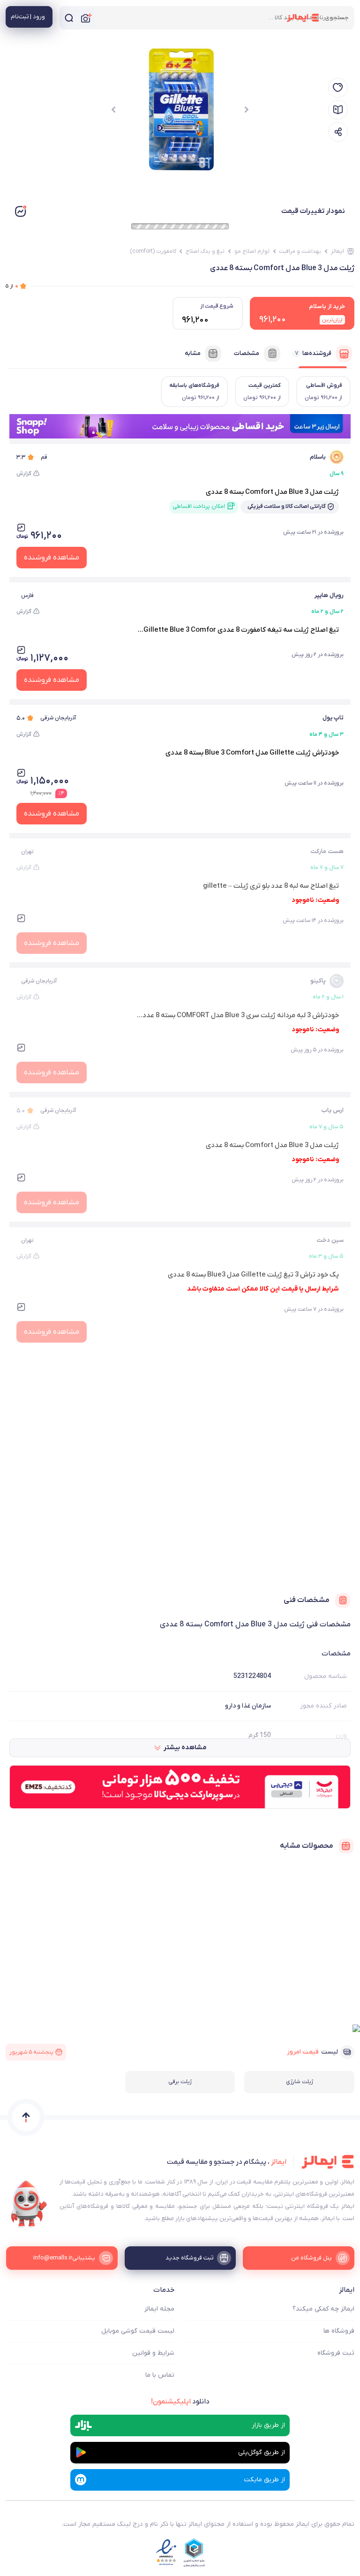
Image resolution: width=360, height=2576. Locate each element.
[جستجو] (69, 18)
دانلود (180, 2402)
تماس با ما (160, 2375)
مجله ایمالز (159, 2309)
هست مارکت (327, 851)
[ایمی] (29, 2204)
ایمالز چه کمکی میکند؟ (323, 2309)
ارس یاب (332, 1110)
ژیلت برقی (180, 2082)
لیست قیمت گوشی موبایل (138, 2331)
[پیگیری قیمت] (338, 88)
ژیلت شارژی (300, 2082)
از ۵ (12, 286)
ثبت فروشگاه (336, 2353)
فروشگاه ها (339, 2331)
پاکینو (318, 981)
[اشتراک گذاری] (338, 132)
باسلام (318, 457)
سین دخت (330, 1240)
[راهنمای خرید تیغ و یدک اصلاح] (338, 110)
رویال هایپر (329, 595)
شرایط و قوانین (153, 2353)
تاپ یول (333, 718)
